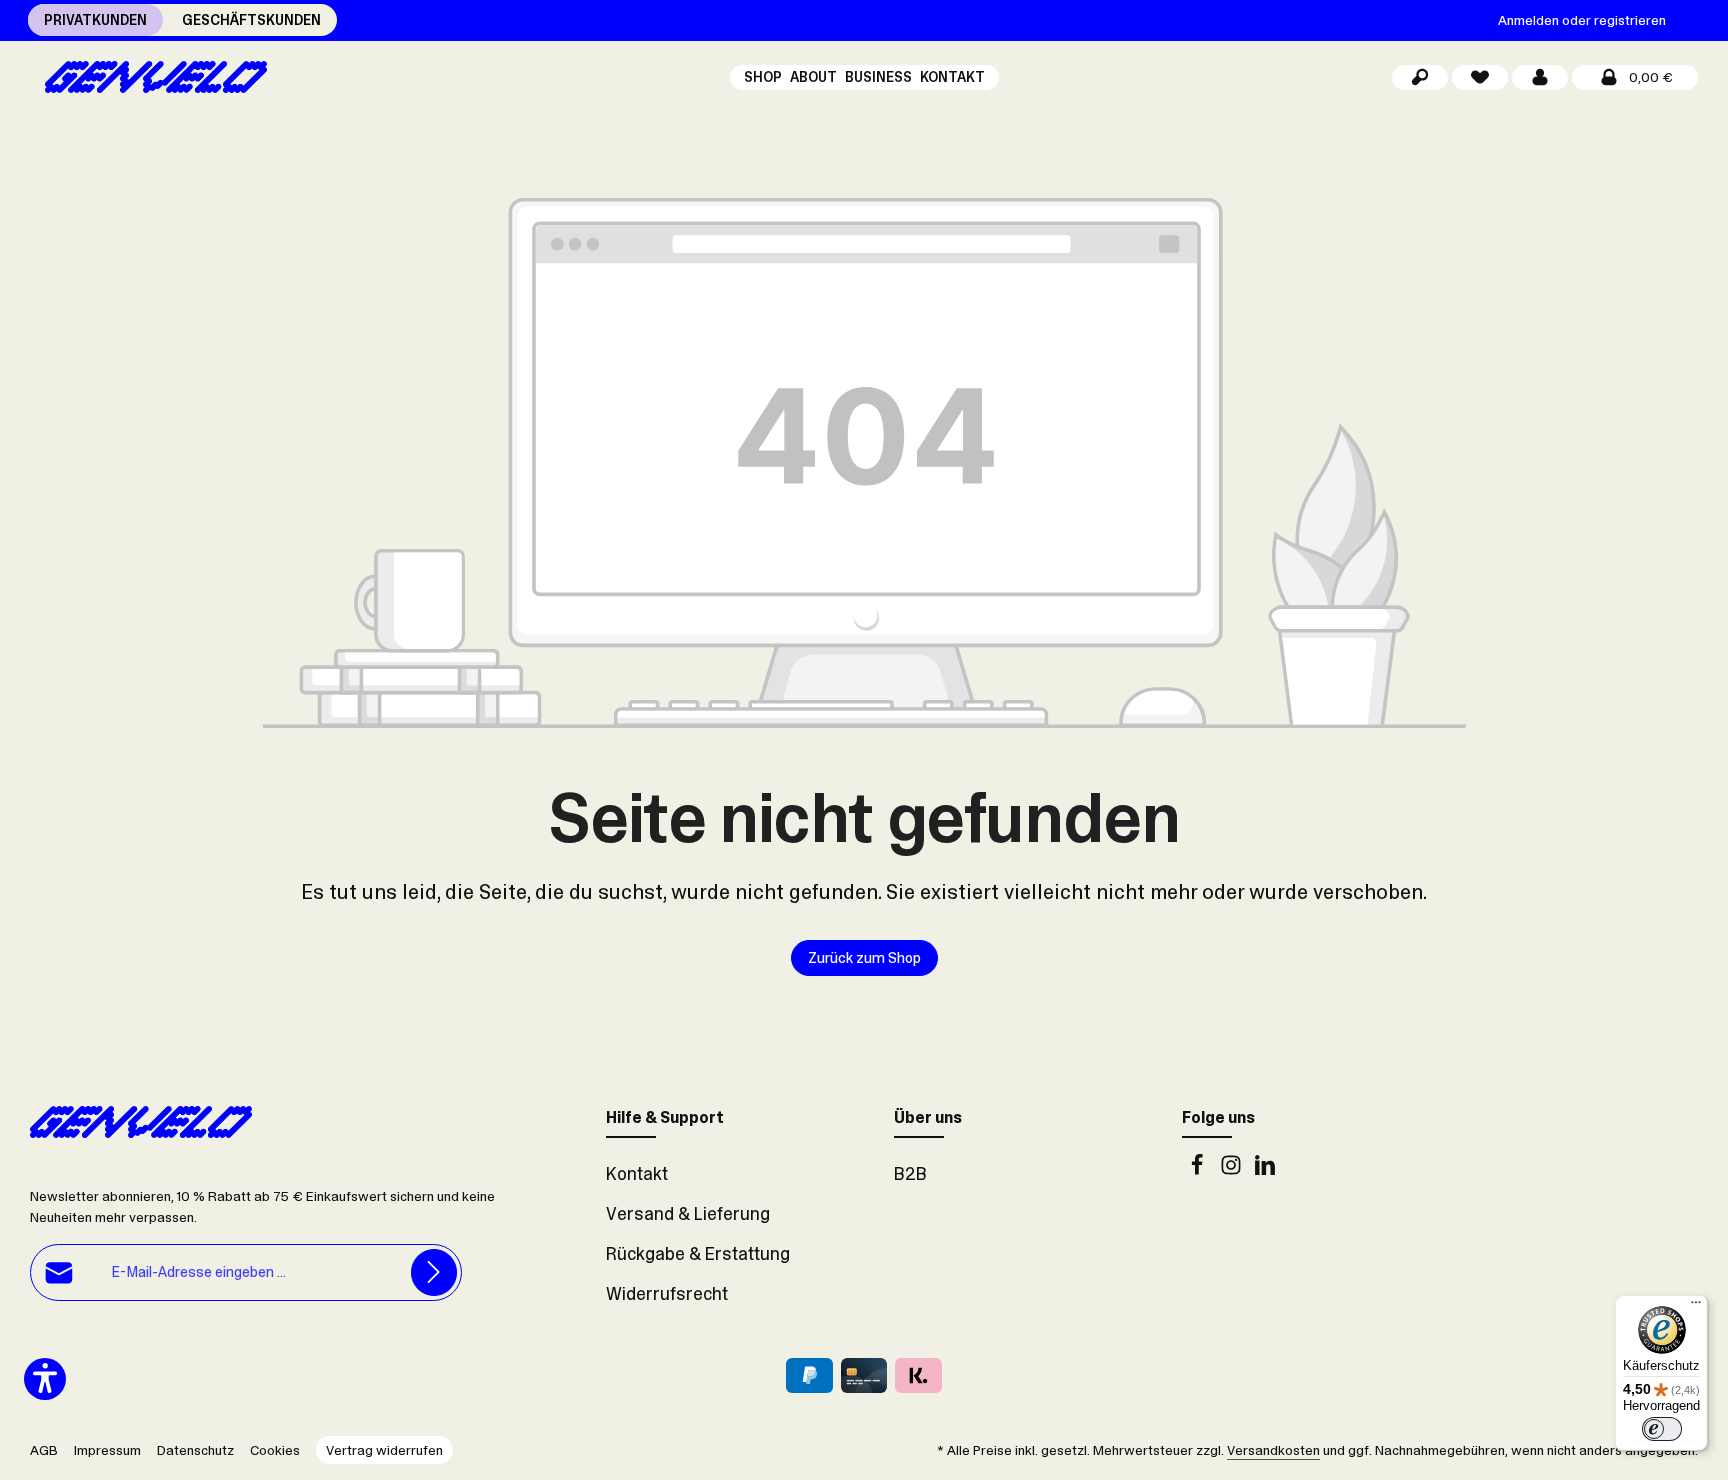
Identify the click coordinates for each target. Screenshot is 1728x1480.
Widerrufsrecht (667, 1294)
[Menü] (1696, 1307)
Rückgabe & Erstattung (698, 1254)
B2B (910, 1174)
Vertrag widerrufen (384, 1450)
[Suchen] (1420, 77)
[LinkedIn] (1265, 1170)
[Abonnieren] (434, 1272)
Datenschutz (195, 1450)
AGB (44, 1450)
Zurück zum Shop (864, 958)
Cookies (275, 1450)
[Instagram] (1233, 1170)
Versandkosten (1273, 1450)
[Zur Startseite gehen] (148, 77)
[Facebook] (1199, 1170)
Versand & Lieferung (688, 1214)
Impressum (107, 1450)
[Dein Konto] (1540, 77)
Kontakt (637, 1174)
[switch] (1662, 1429)
